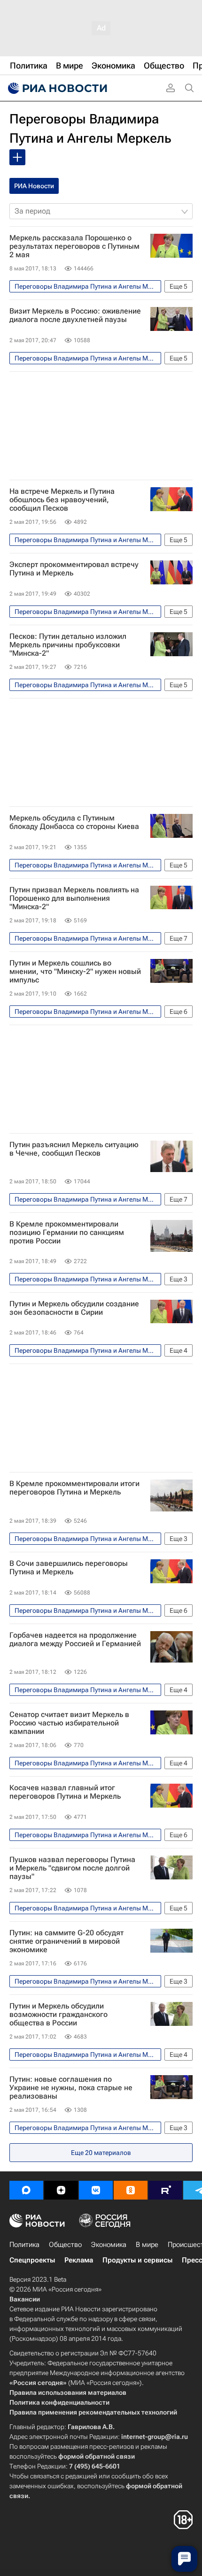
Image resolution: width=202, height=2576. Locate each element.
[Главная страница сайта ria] (56, 88)
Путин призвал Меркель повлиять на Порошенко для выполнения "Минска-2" (74, 898)
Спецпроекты (32, 2260)
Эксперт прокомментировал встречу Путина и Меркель (74, 569)
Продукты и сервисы (137, 2260)
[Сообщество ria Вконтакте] (96, 2190)
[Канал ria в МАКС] (26, 2190)
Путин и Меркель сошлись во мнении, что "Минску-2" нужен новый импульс (75, 972)
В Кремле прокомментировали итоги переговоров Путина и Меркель (74, 1488)
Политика (24, 2245)
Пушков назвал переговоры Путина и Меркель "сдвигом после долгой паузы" (72, 1868)
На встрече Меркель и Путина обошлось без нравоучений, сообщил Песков (62, 500)
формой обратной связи (97, 2456)
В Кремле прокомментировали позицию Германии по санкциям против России (67, 1233)
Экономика (109, 2245)
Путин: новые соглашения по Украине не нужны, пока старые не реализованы (71, 2088)
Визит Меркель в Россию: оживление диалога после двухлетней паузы (75, 315)
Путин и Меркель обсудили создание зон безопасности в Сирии (74, 1308)
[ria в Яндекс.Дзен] (61, 2190)
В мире (147, 2245)
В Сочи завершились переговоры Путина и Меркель (69, 1568)
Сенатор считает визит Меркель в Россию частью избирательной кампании (69, 1723)
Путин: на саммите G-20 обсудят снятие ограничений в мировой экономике (66, 1941)
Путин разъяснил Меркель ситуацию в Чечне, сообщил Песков (74, 1149)
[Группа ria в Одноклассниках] (131, 2190)
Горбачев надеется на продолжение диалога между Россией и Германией (75, 1640)
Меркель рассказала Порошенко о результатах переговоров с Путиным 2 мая (74, 246)
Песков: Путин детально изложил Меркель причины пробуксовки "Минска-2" (68, 645)
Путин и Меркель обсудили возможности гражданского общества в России (58, 2015)
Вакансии (25, 2299)
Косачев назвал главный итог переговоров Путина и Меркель (65, 1792)
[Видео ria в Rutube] (165, 2190)
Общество (65, 2245)
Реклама (79, 2260)
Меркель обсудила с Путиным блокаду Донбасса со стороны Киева (74, 822)
